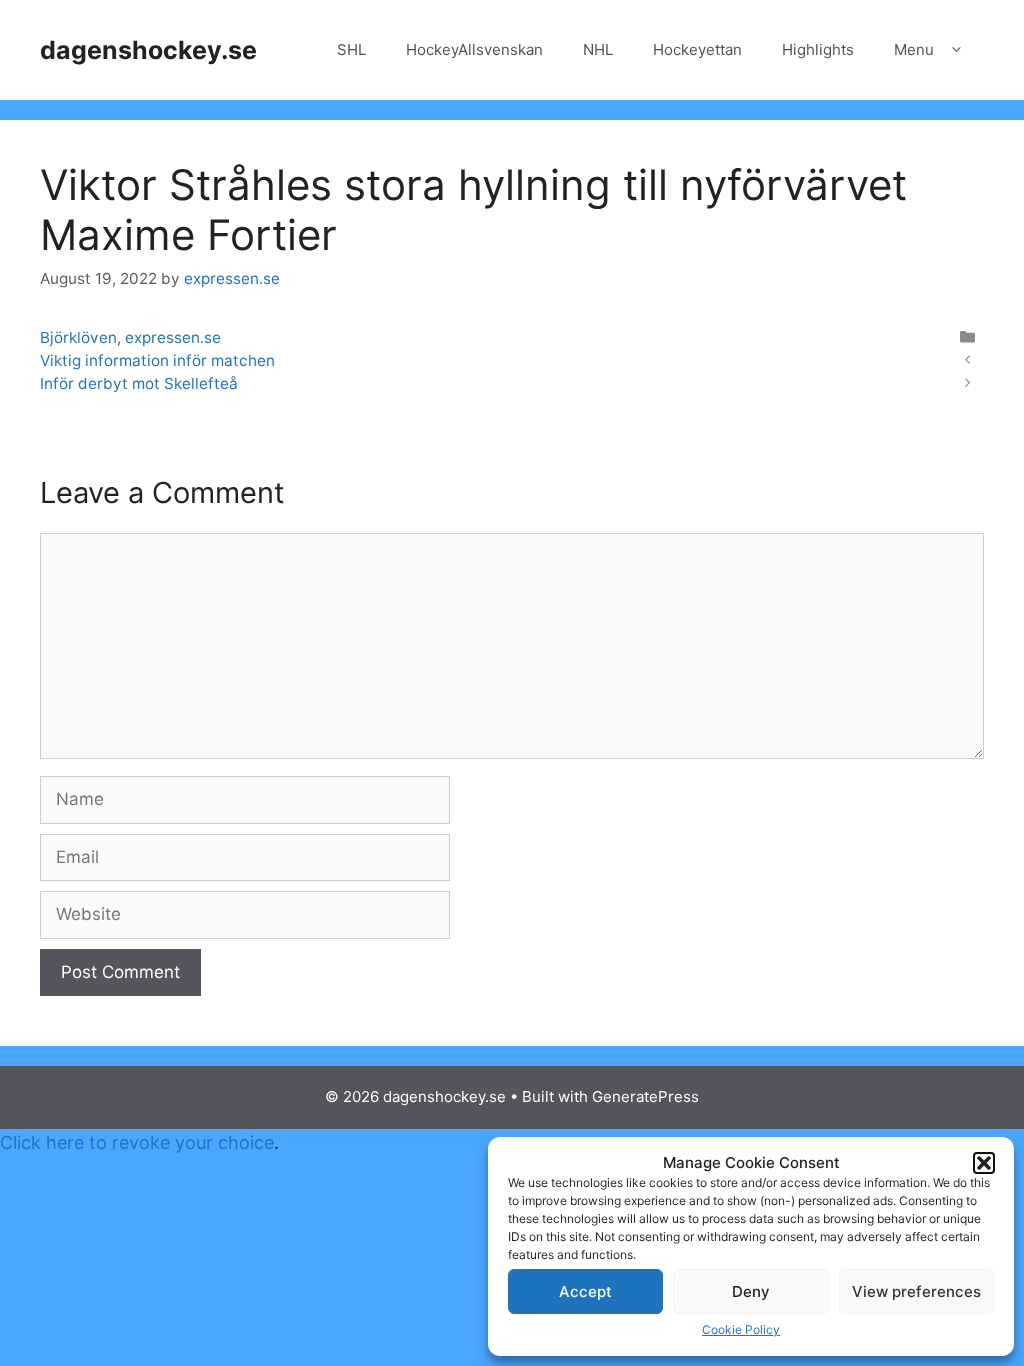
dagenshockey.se (148, 50)
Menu (914, 49)
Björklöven (78, 337)
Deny (751, 1291)
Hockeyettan (697, 49)
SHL (351, 49)
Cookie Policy (741, 1329)
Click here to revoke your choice (137, 1142)
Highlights (818, 49)
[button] (984, 1163)
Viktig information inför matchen (157, 360)
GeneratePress (645, 1096)
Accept (585, 1291)
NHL (598, 49)
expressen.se (173, 337)
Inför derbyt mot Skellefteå (139, 383)
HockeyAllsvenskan (474, 49)
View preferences (916, 1291)
